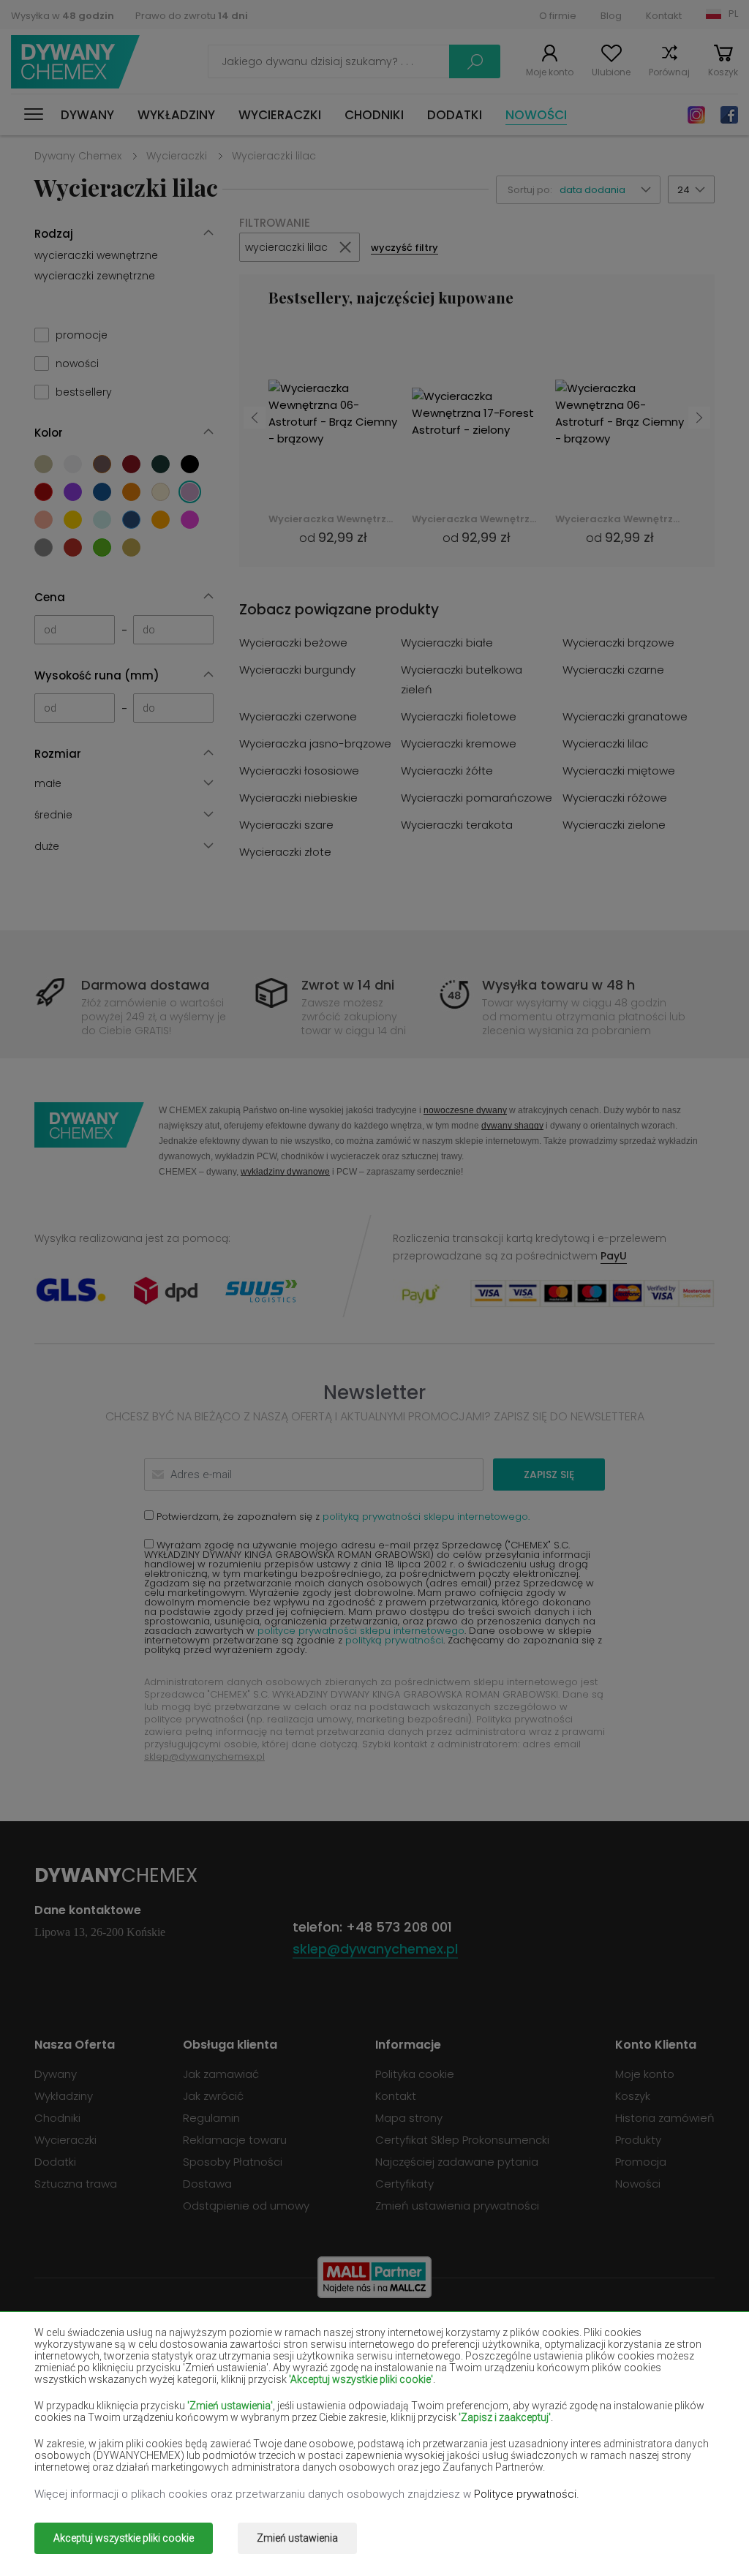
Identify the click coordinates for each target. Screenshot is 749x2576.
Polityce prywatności (525, 2494)
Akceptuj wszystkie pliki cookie (124, 2538)
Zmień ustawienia (297, 2538)
